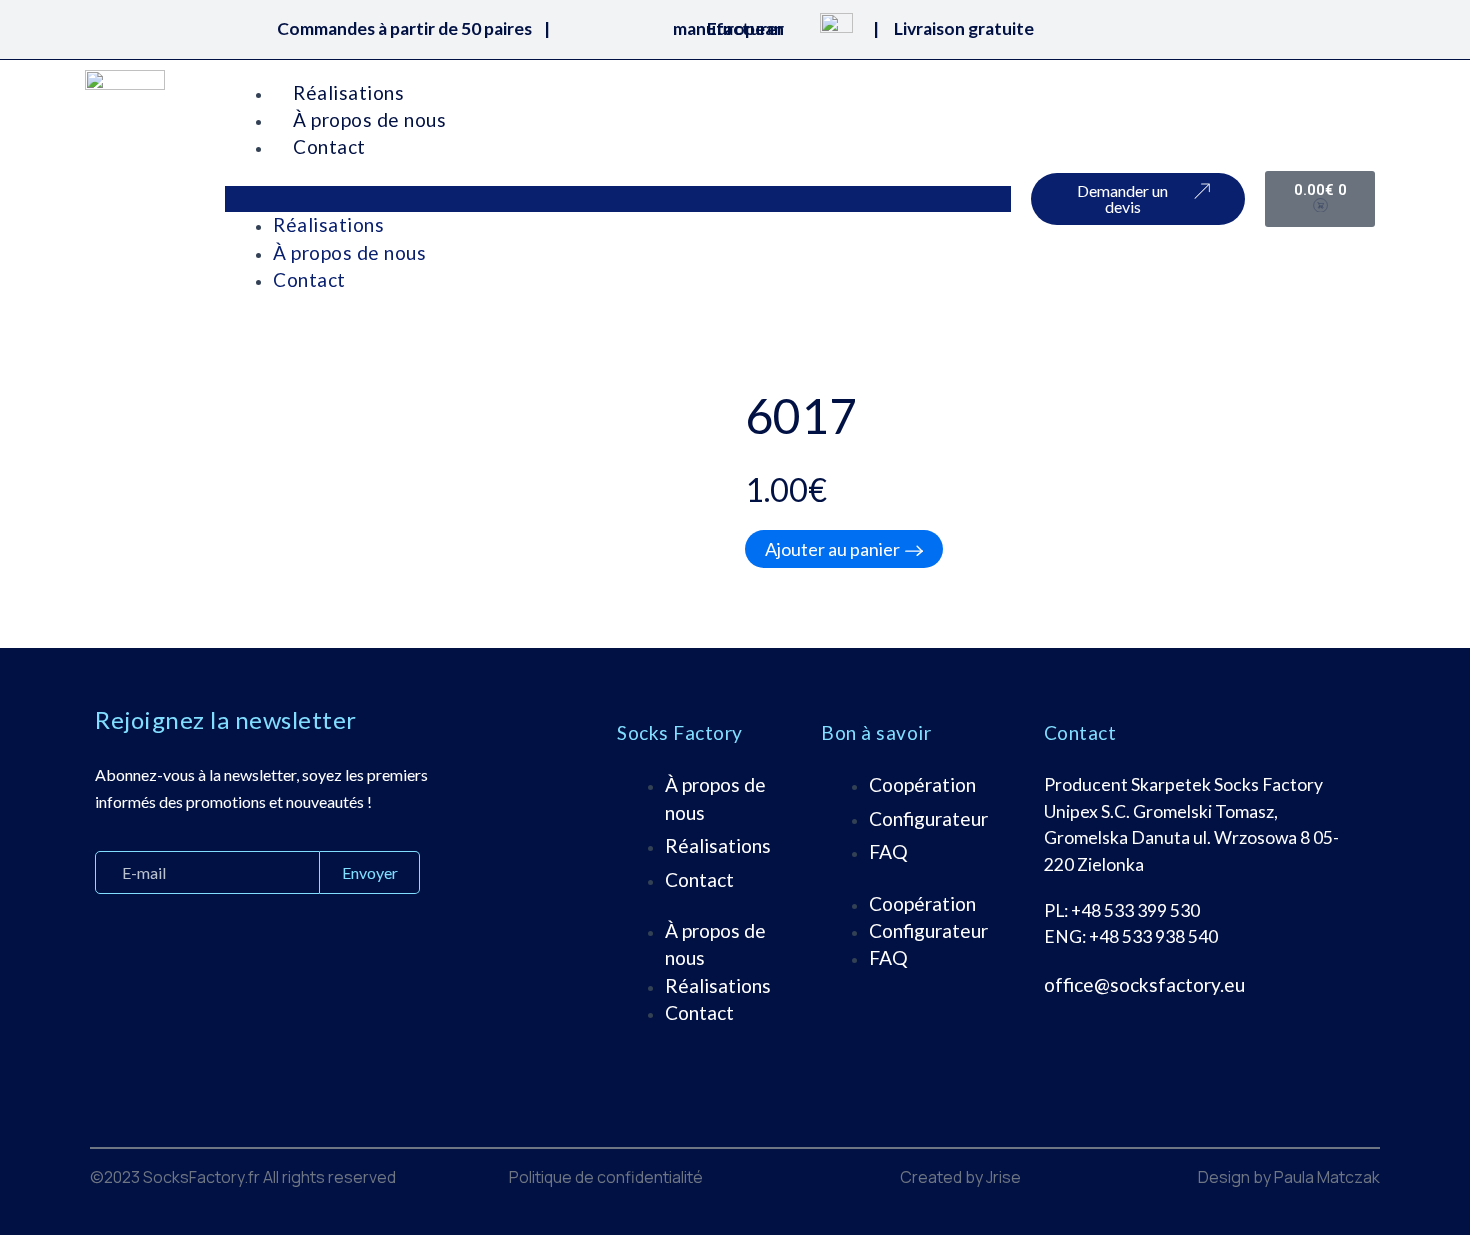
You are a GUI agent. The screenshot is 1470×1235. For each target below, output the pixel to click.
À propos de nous (369, 119)
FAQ (888, 851)
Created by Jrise (960, 1177)
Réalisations (348, 92)
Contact (329, 146)
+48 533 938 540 (1153, 936)
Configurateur (928, 818)
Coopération (922, 784)
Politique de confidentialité (606, 1177)
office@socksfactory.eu (1144, 984)
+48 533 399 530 (1135, 910)
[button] (618, 199)
